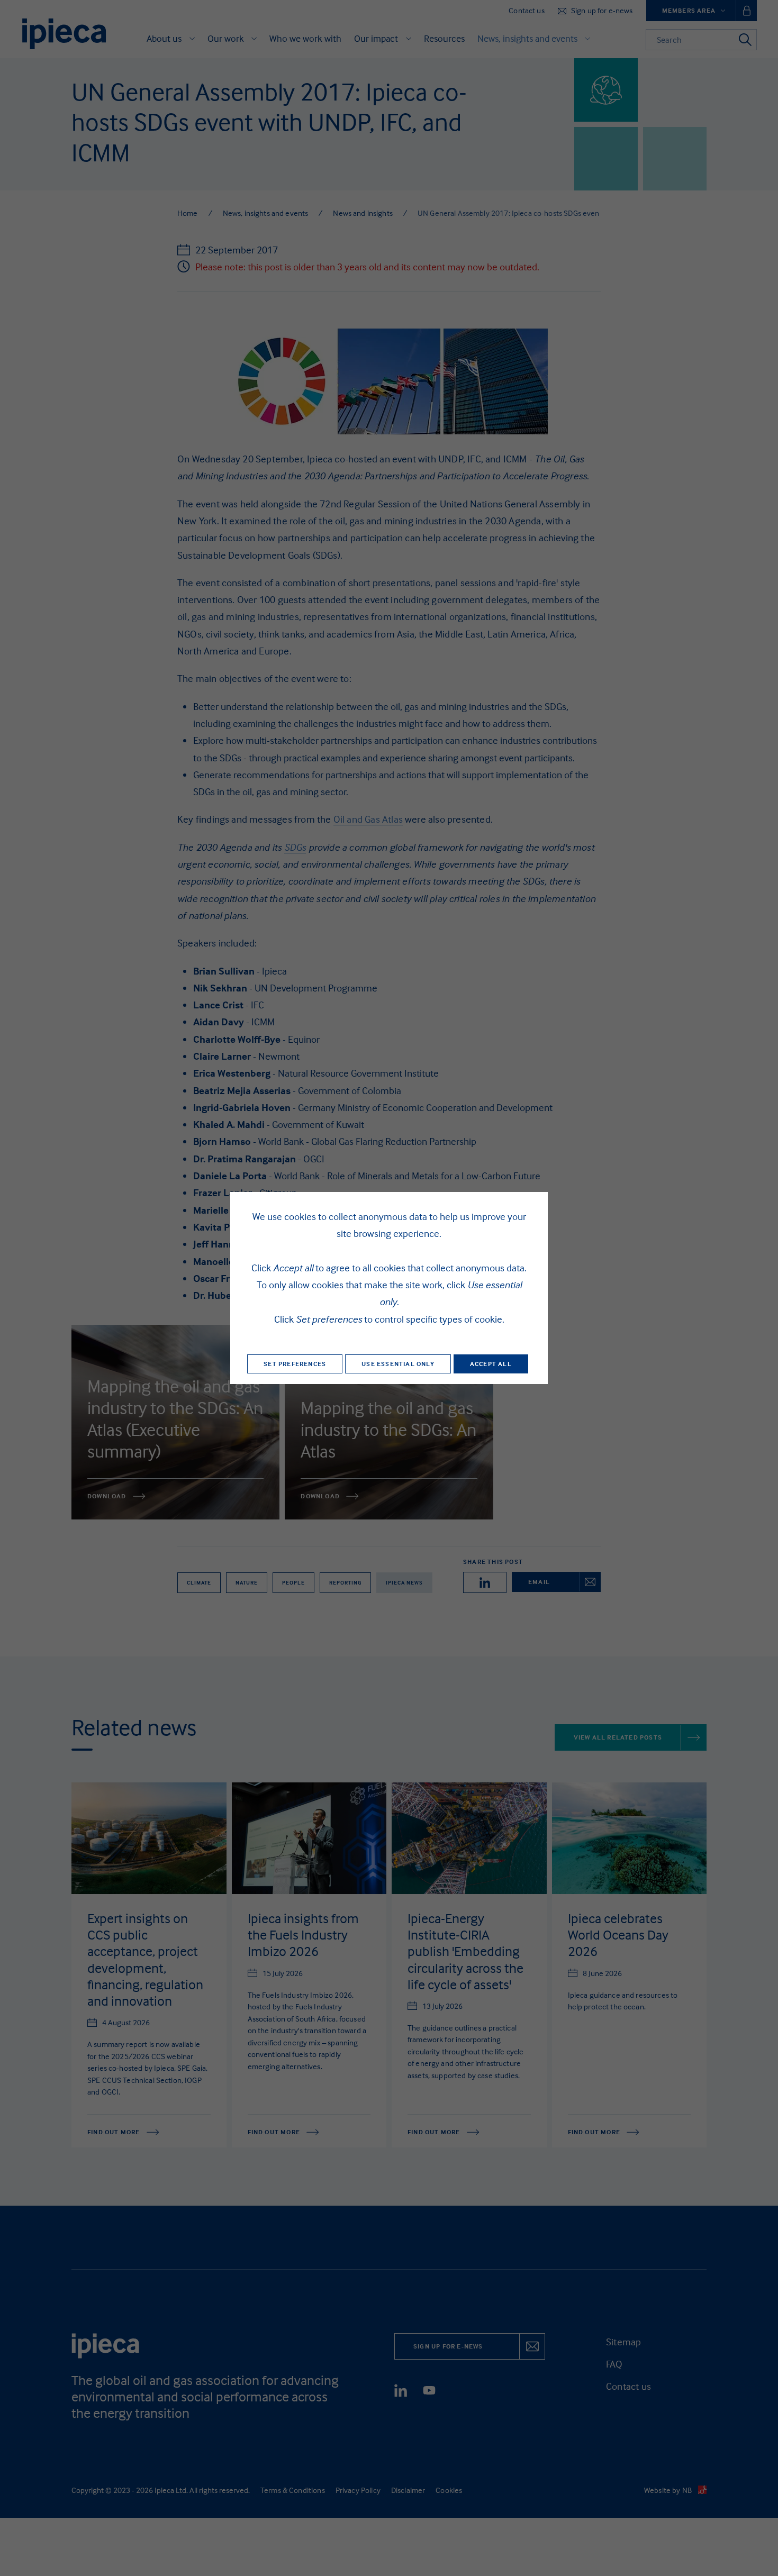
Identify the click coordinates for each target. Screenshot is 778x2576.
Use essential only (398, 1364)
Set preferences (295, 1364)
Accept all (491, 1364)
